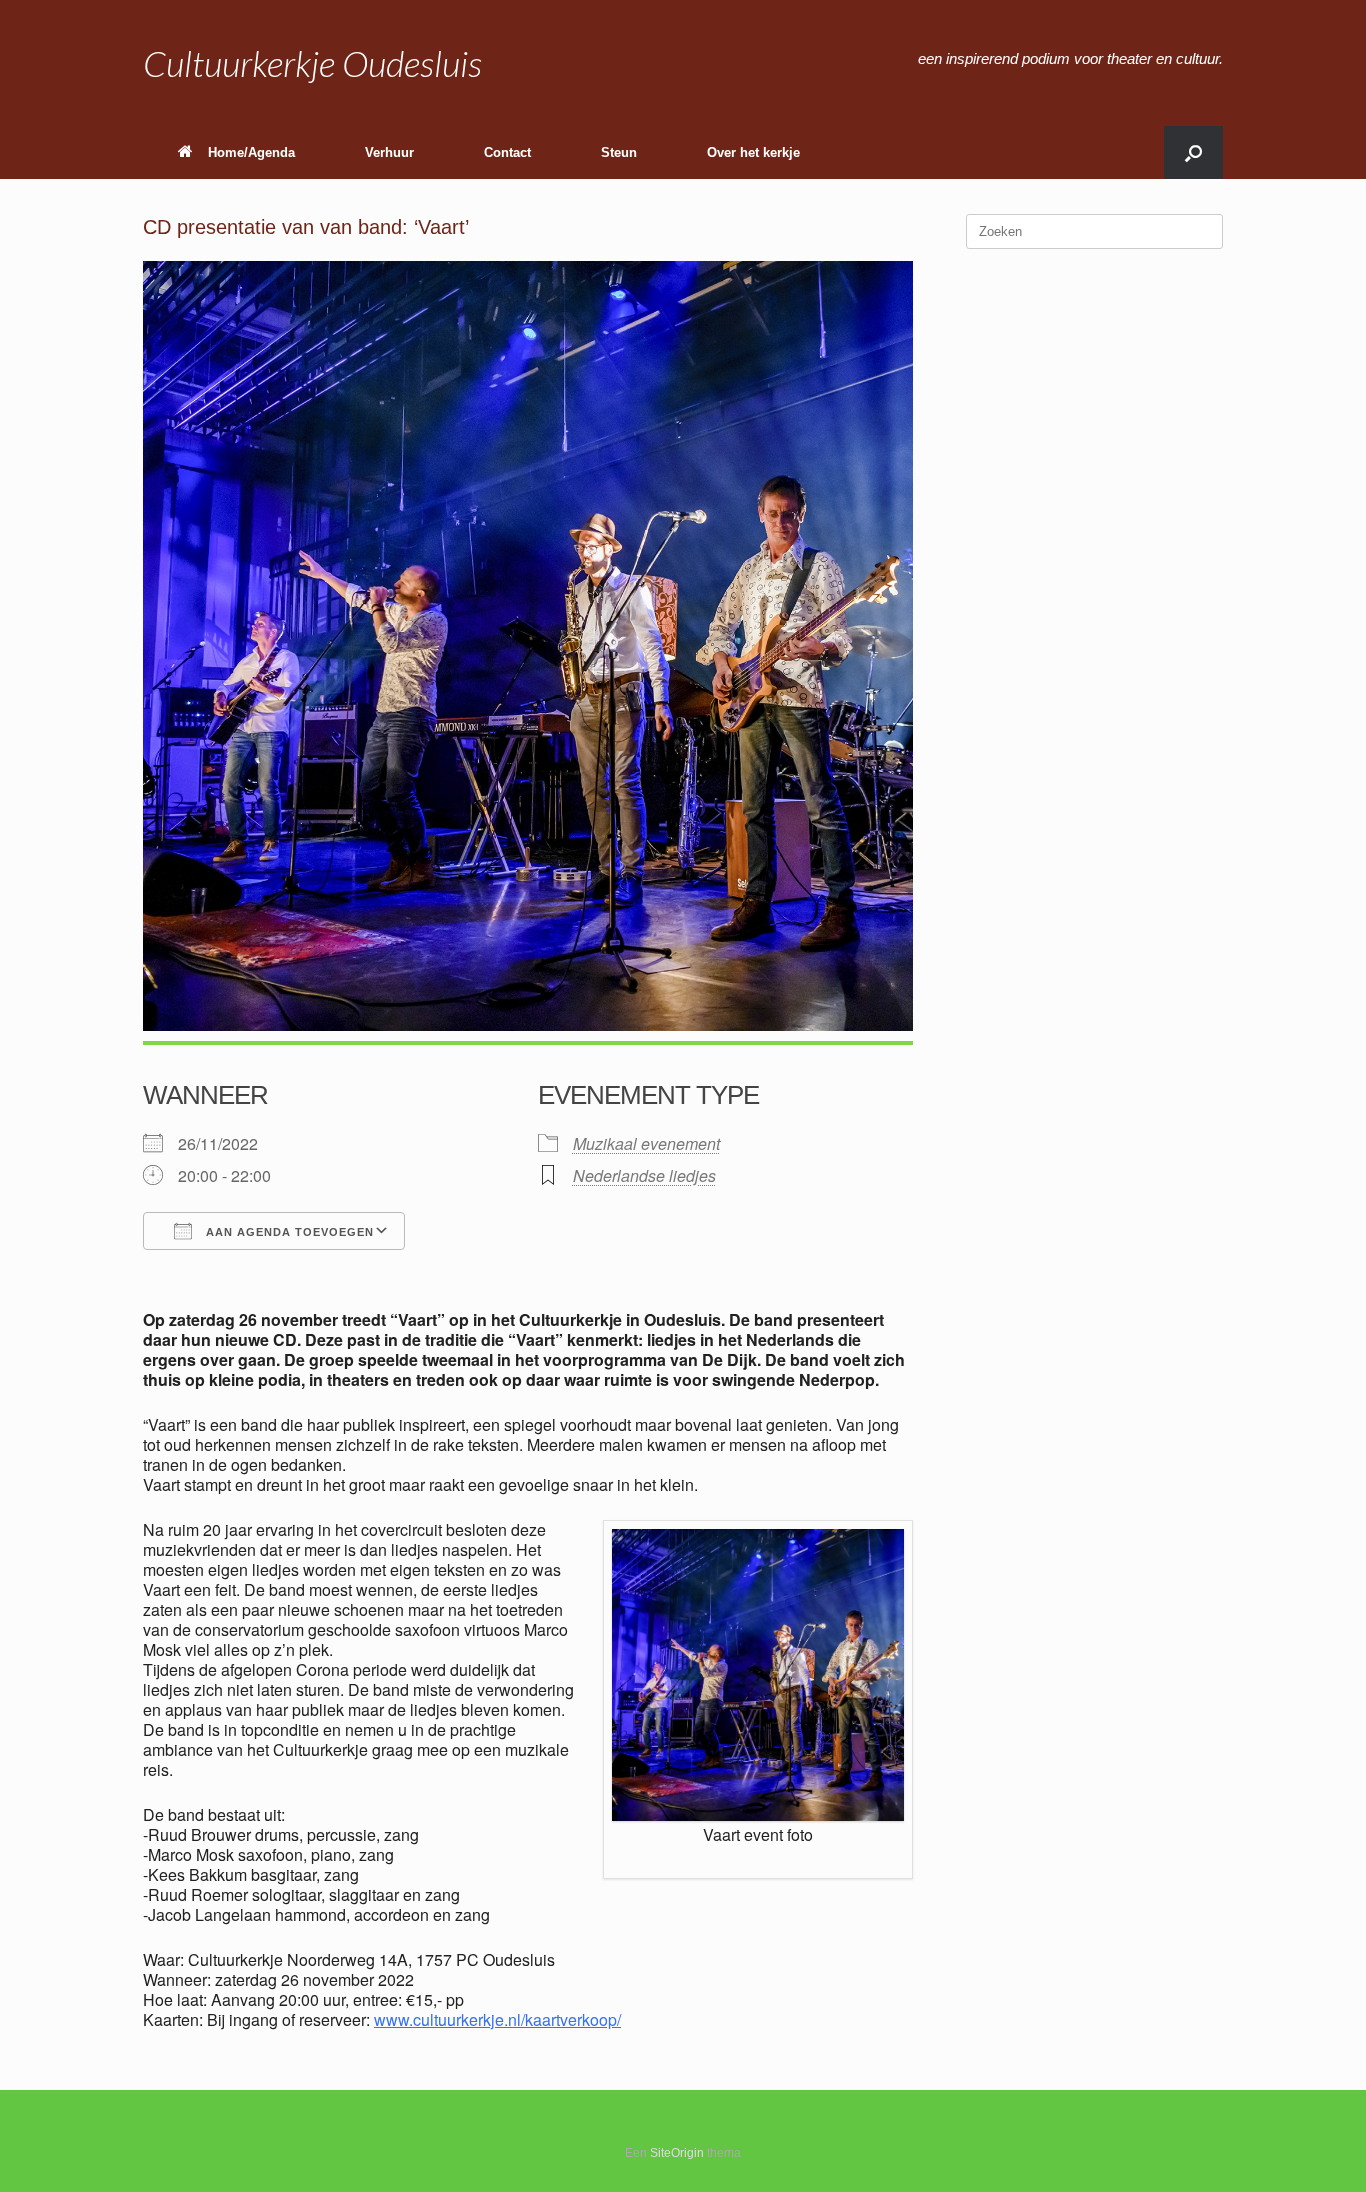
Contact (507, 152)
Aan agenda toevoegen (288, 1232)
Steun (619, 152)
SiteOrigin (677, 2153)
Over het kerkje (753, 152)
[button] (1193, 152)
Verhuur (389, 152)
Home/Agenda (251, 152)
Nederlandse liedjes (644, 1175)
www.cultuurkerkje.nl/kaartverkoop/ (497, 2019)
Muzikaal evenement (646, 1143)
